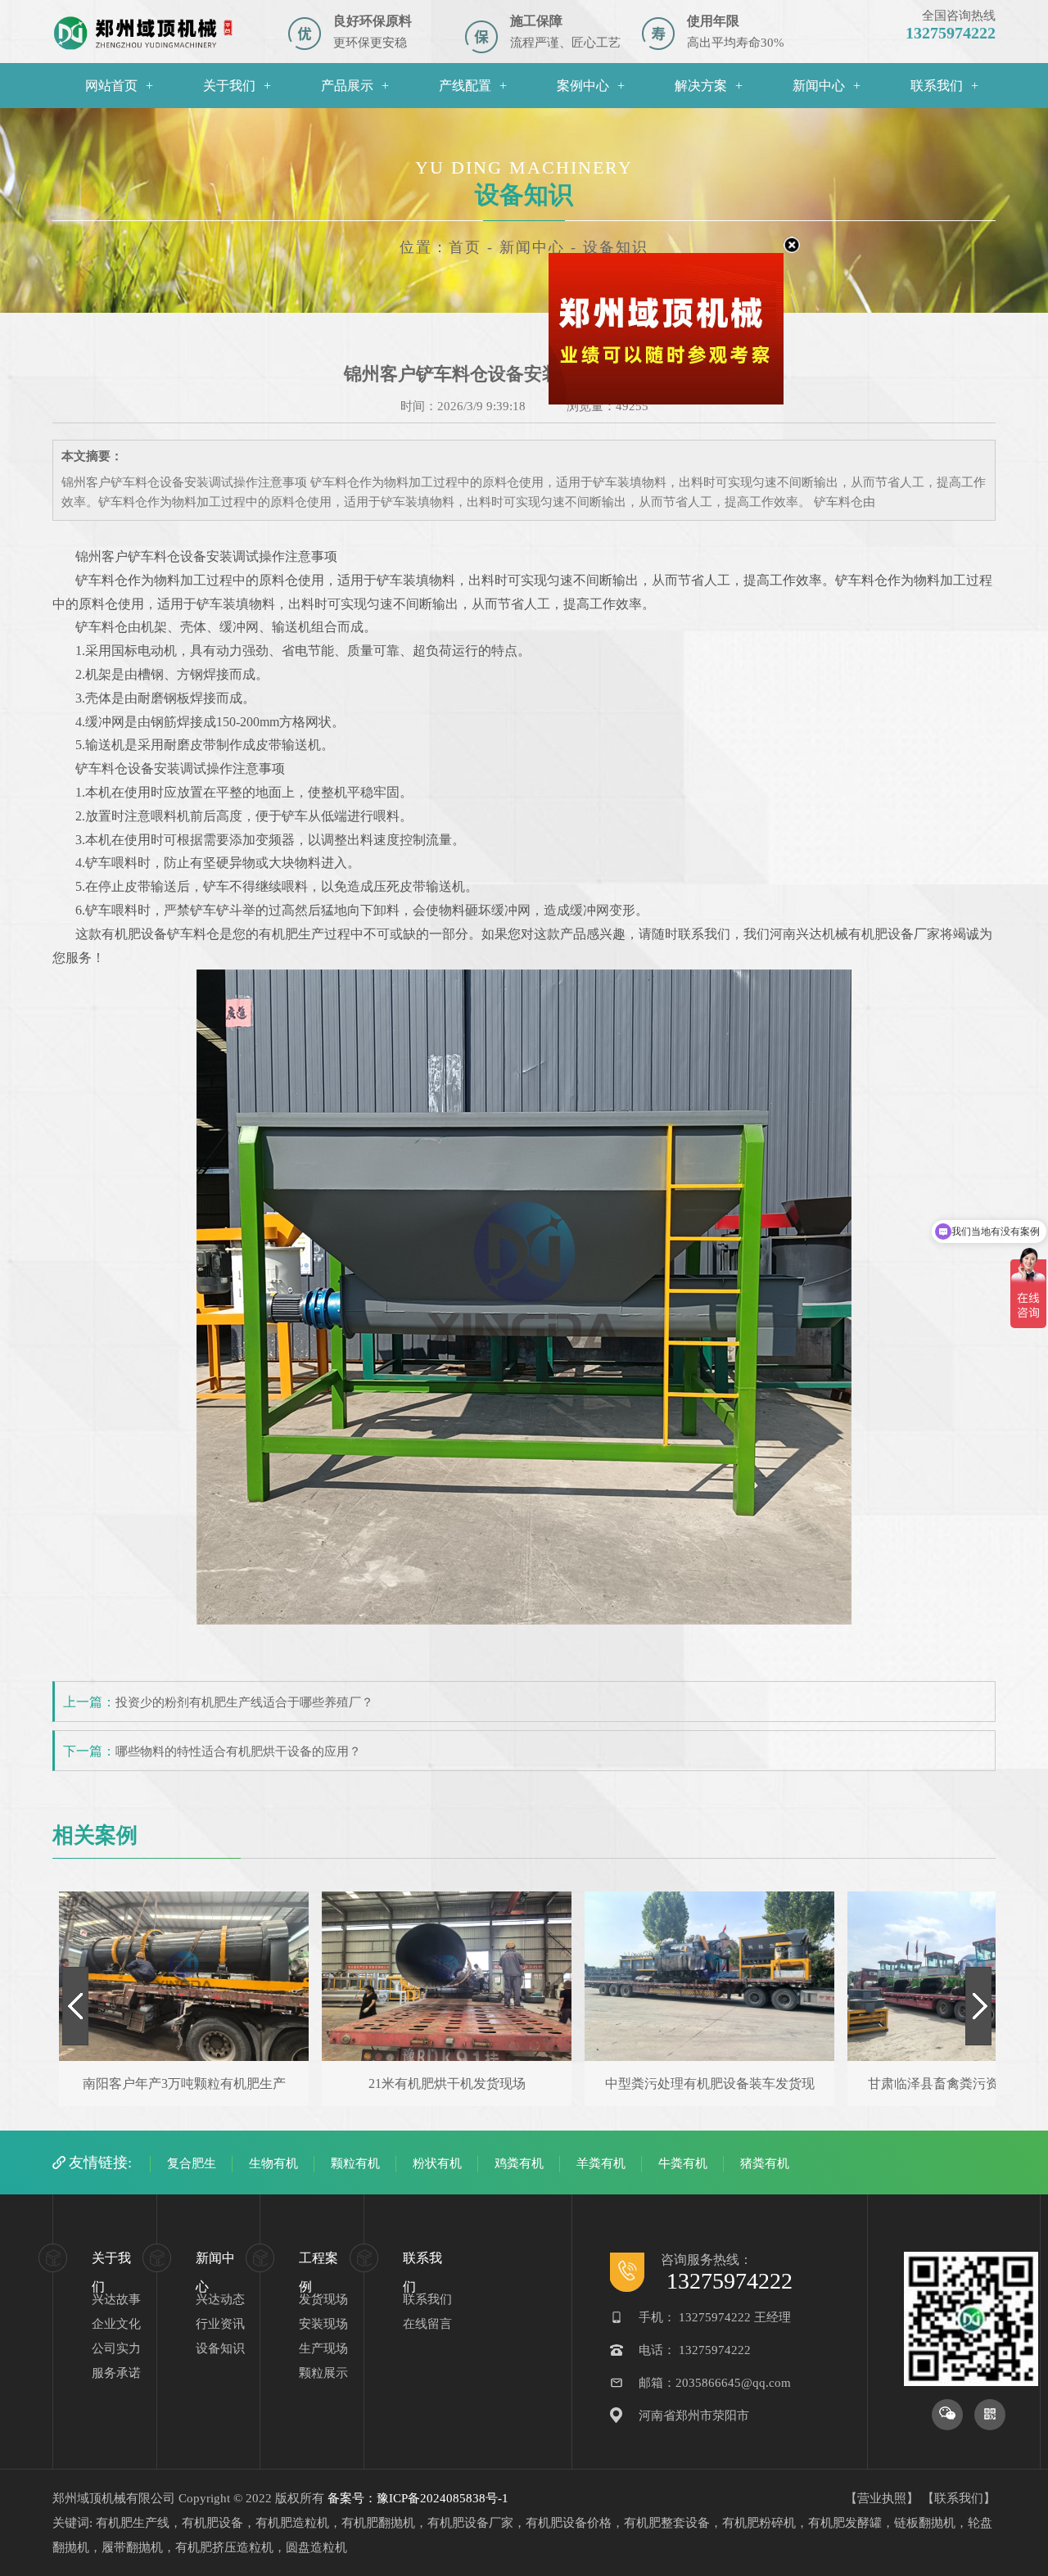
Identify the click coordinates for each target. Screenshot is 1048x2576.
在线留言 (427, 2324)
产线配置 (465, 86)
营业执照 (882, 2498)
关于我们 (229, 86)
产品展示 (347, 86)
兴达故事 (116, 2299)
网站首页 (111, 86)
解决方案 (701, 86)
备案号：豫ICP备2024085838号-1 (418, 2498)
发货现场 (323, 2299)
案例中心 (583, 86)
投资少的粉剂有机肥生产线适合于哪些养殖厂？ (244, 1702)
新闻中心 (819, 86)
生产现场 (323, 2348)
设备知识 (220, 2348)
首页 (465, 247)
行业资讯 (220, 2324)
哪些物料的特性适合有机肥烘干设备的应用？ (238, 1751)
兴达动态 (220, 2299)
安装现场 (323, 2324)
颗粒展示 (323, 2373)
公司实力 (116, 2348)
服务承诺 (116, 2373)
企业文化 (116, 2324)
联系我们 (937, 86)
